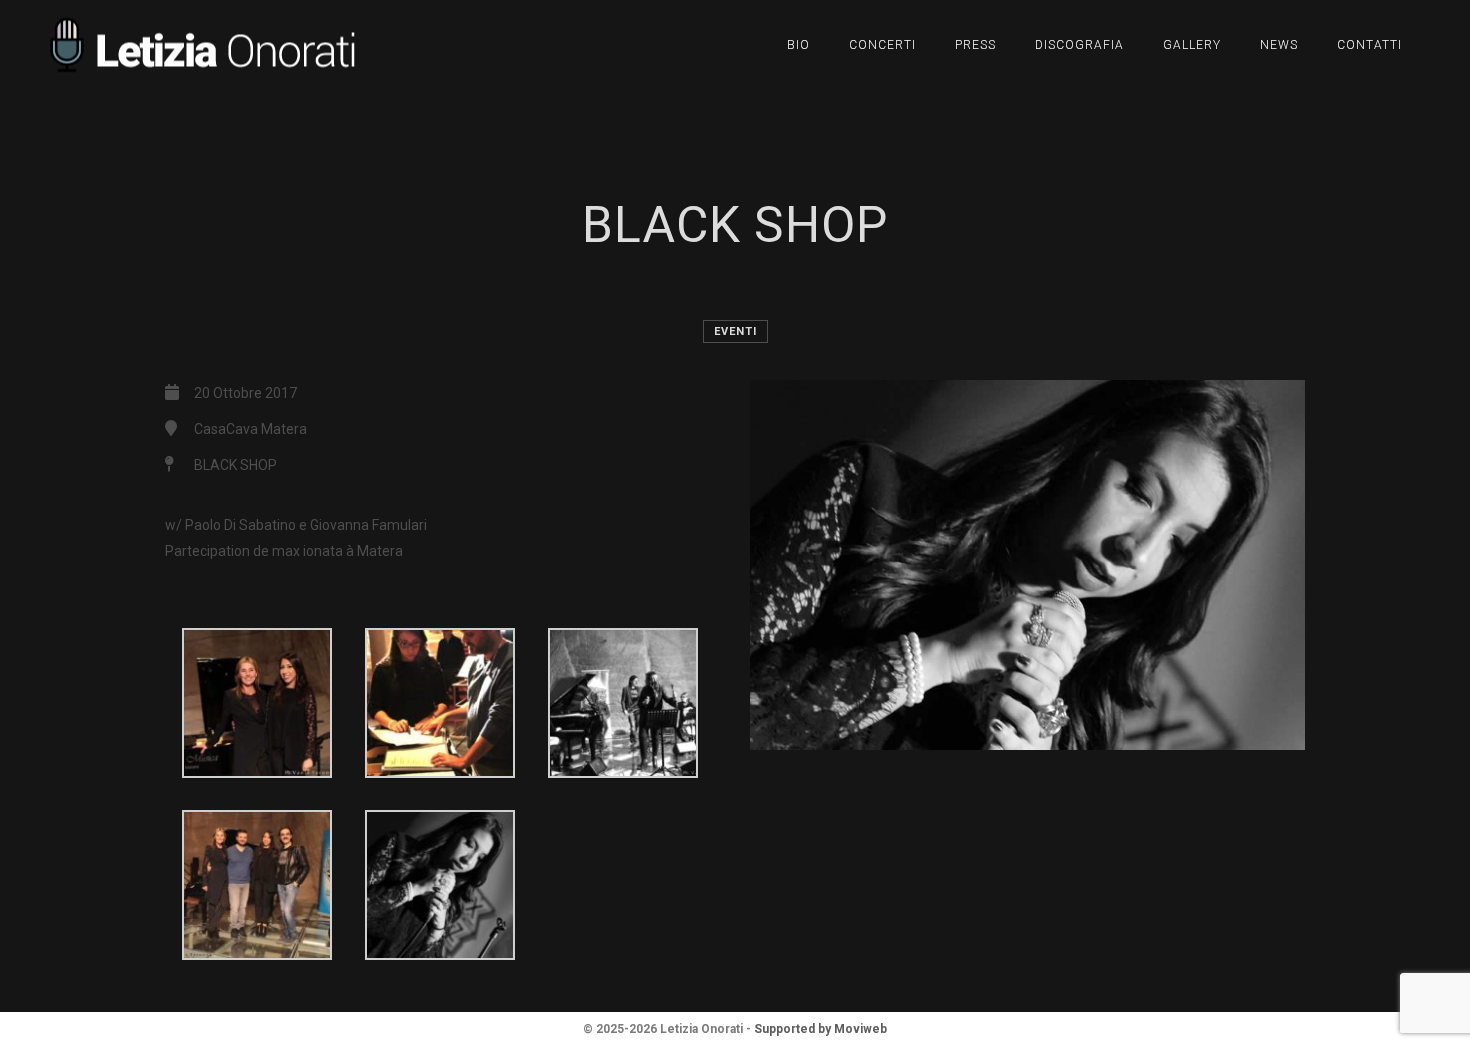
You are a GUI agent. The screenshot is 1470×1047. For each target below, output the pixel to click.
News (1279, 45)
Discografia (1079, 45)
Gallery (1192, 45)
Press (975, 45)
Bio (798, 45)
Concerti (882, 45)
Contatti (1369, 45)
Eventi (735, 331)
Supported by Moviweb (820, 1029)
